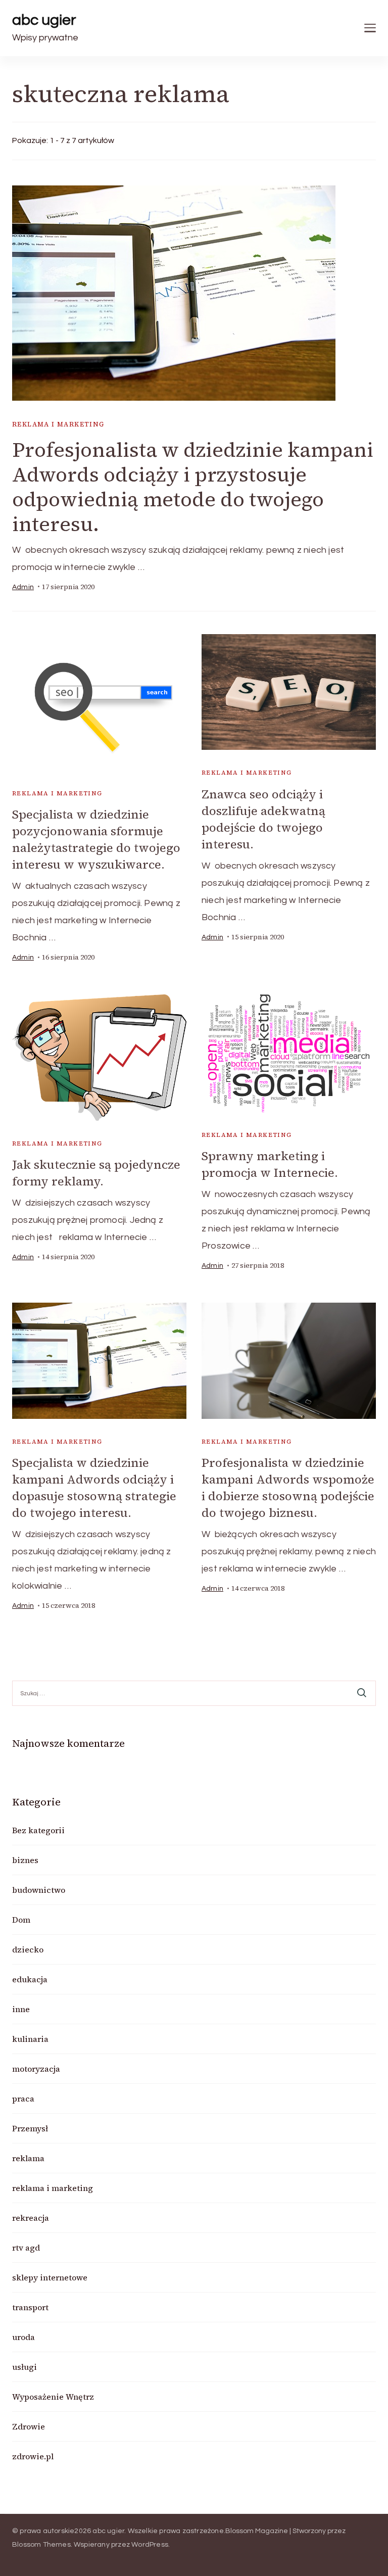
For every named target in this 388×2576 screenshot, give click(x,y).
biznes (25, 1860)
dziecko (28, 1949)
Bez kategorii (38, 1830)
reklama (28, 2158)
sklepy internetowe (50, 2277)
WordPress (150, 2545)
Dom (21, 1920)
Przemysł (30, 2128)
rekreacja (31, 2218)
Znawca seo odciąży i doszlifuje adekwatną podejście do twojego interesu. (263, 819)
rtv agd (26, 2248)
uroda (23, 2337)
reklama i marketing (58, 424)
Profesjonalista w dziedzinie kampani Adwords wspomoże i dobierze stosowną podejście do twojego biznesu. (288, 1488)
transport (30, 2307)
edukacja (30, 1979)
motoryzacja (36, 2069)
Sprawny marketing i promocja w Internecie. (270, 1164)
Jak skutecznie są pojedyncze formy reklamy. (96, 1173)
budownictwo (39, 1890)
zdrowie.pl (33, 2456)
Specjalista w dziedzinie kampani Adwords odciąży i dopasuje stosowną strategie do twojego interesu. (94, 1488)
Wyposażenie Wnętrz (53, 2397)
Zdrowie (29, 2426)
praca (23, 2098)
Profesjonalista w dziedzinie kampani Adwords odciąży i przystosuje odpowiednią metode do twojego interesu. (193, 487)
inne (21, 2009)
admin (23, 587)
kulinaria (30, 2039)
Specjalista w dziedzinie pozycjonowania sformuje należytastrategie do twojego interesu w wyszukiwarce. (96, 839)
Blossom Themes (41, 2545)
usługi (25, 2367)
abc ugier (44, 20)
